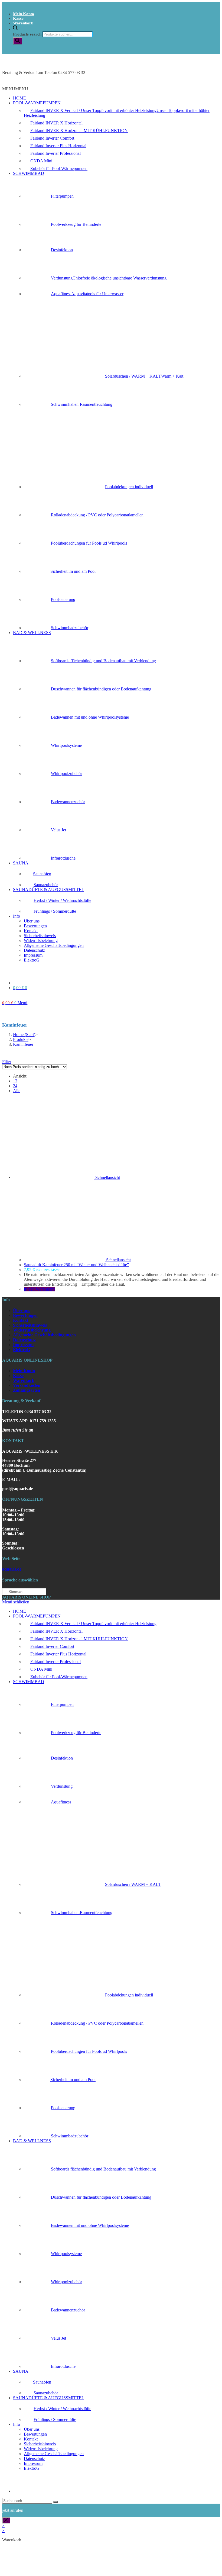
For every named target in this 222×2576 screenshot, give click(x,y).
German (15, 1592)
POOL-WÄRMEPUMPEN (37, 103)
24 (15, 1086)
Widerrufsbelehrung (41, 940)
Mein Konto (24, 14)
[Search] (18, 41)
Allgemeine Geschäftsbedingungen (54, 945)
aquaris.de (12, 1569)
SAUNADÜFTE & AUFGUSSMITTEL (49, 890)
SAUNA (21, 863)
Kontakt (31, 931)
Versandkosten (27, 1385)
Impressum (33, 955)
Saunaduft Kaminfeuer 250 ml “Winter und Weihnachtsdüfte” (76, 1265)
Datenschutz (34, 950)
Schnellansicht (108, 1177)
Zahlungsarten (27, 1390)
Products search (27, 34)
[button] (15, 89)
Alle (17, 1091)
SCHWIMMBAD (29, 173)
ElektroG (32, 960)
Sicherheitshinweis (40, 936)
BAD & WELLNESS (32, 633)
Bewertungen (35, 926)
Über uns (32, 921)
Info (17, 916)
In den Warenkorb (39, 1289)
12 (15, 1081)
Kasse (18, 18)
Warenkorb (23, 23)
